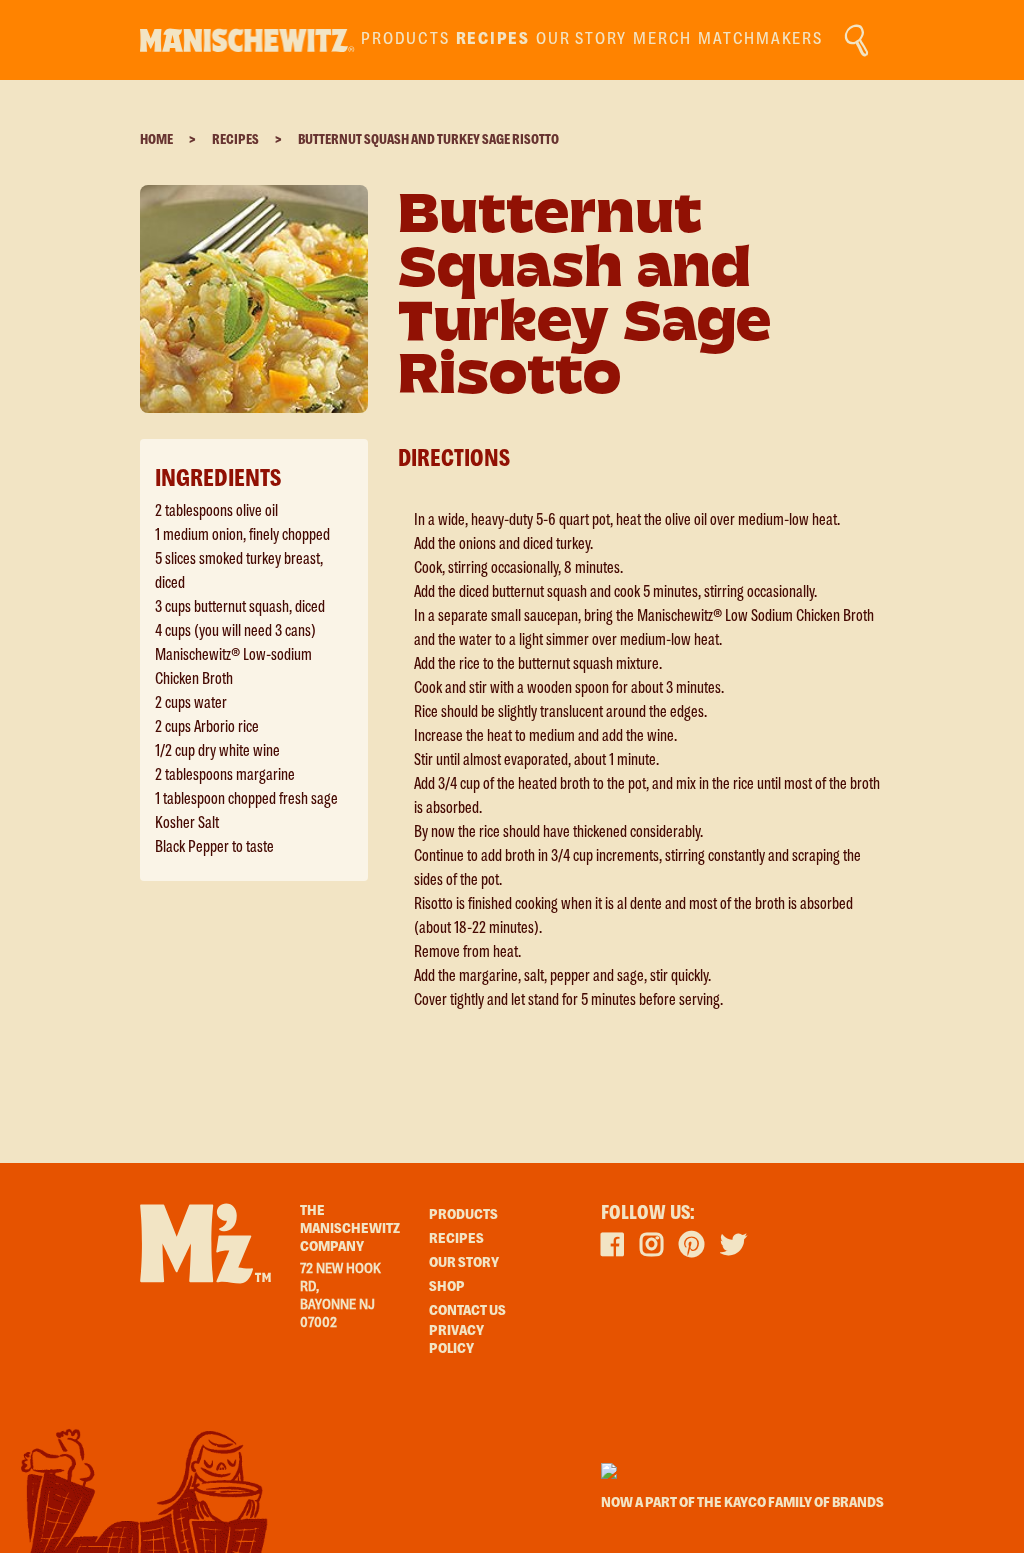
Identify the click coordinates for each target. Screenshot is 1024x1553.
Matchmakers (760, 39)
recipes (493, 39)
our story (464, 1263)
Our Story (581, 39)
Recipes (235, 140)
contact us (467, 1311)
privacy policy (456, 1340)
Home (156, 140)
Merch (662, 39)
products (405, 39)
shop (447, 1287)
